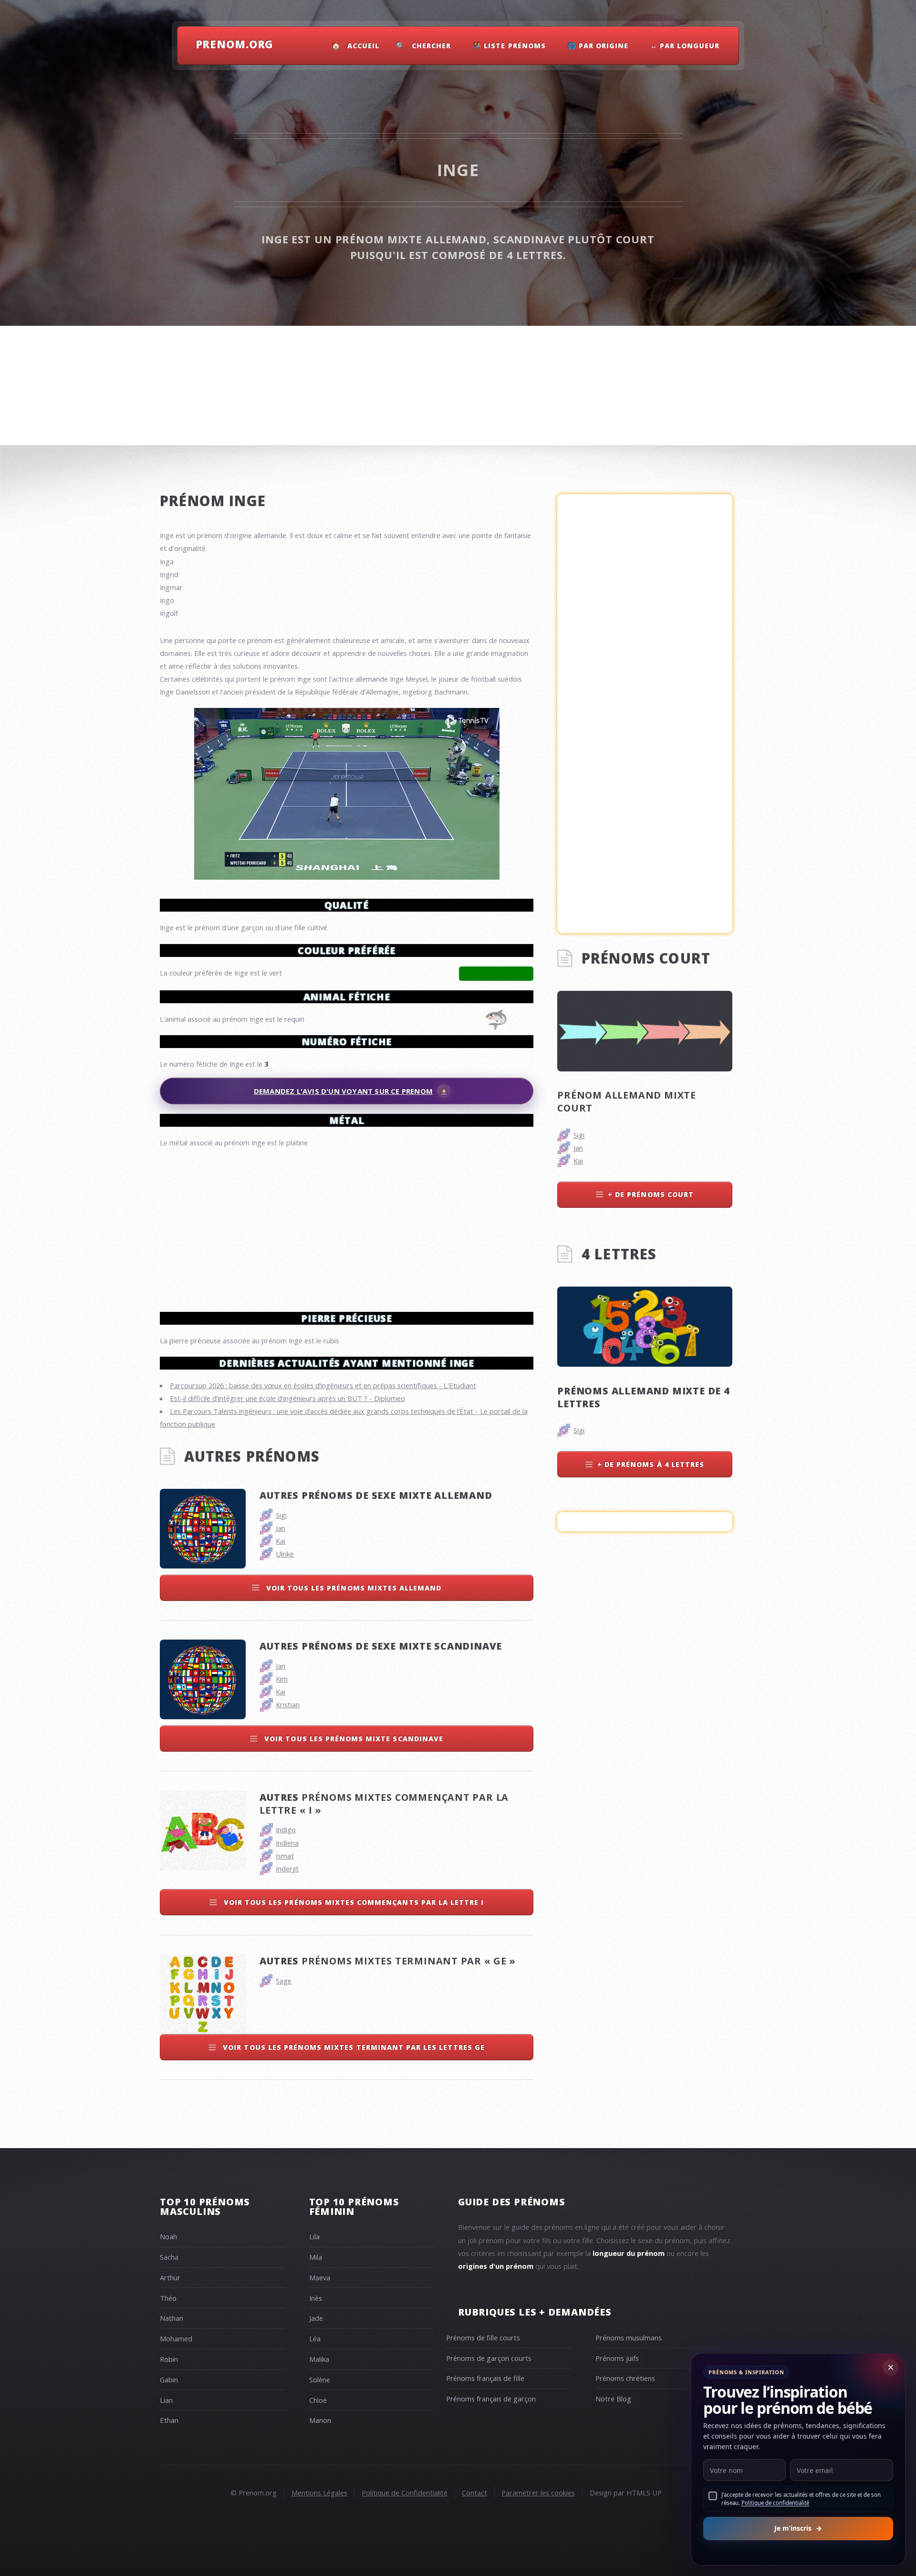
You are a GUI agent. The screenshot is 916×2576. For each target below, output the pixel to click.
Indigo (286, 1829)
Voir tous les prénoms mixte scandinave (353, 1739)
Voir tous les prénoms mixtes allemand (353, 1588)
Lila (314, 2236)
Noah (168, 2236)
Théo (168, 2298)
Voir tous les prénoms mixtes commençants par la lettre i (353, 1902)
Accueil (363, 46)
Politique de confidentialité (775, 2503)
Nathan (172, 2318)
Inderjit (287, 1869)
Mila (316, 2257)
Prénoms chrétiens (625, 2378)
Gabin (169, 2379)
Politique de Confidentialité (405, 2493)
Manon (320, 2420)
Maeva (320, 2277)
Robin (169, 2359)
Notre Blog (613, 2399)
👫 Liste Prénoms (509, 46)
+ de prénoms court (651, 1194)
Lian (166, 2400)
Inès (316, 2298)
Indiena (287, 1843)
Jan (281, 1528)
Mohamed (176, 2338)
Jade (316, 2318)
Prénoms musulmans (629, 2337)
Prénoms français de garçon (491, 2399)
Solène (320, 2379)
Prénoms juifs (617, 2358)
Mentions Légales (319, 2493)
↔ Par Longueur (685, 46)
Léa (315, 2338)
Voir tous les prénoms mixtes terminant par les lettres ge (353, 2047)
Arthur (170, 2277)
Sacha (169, 2257)
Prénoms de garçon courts (489, 2358)
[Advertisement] (347, 1226)
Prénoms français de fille (485, 2378)
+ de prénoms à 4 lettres (651, 1464)
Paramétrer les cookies (538, 2493)
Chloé (318, 2400)
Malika (319, 2359)
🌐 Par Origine (598, 46)
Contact (474, 2493)
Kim (282, 1679)
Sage (284, 1981)
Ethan (169, 2420)
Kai (281, 1541)
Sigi (281, 1515)
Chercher (431, 46)
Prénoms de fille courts (483, 2337)
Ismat (285, 1856)
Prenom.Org (235, 44)
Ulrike (285, 1554)
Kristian (288, 1704)
